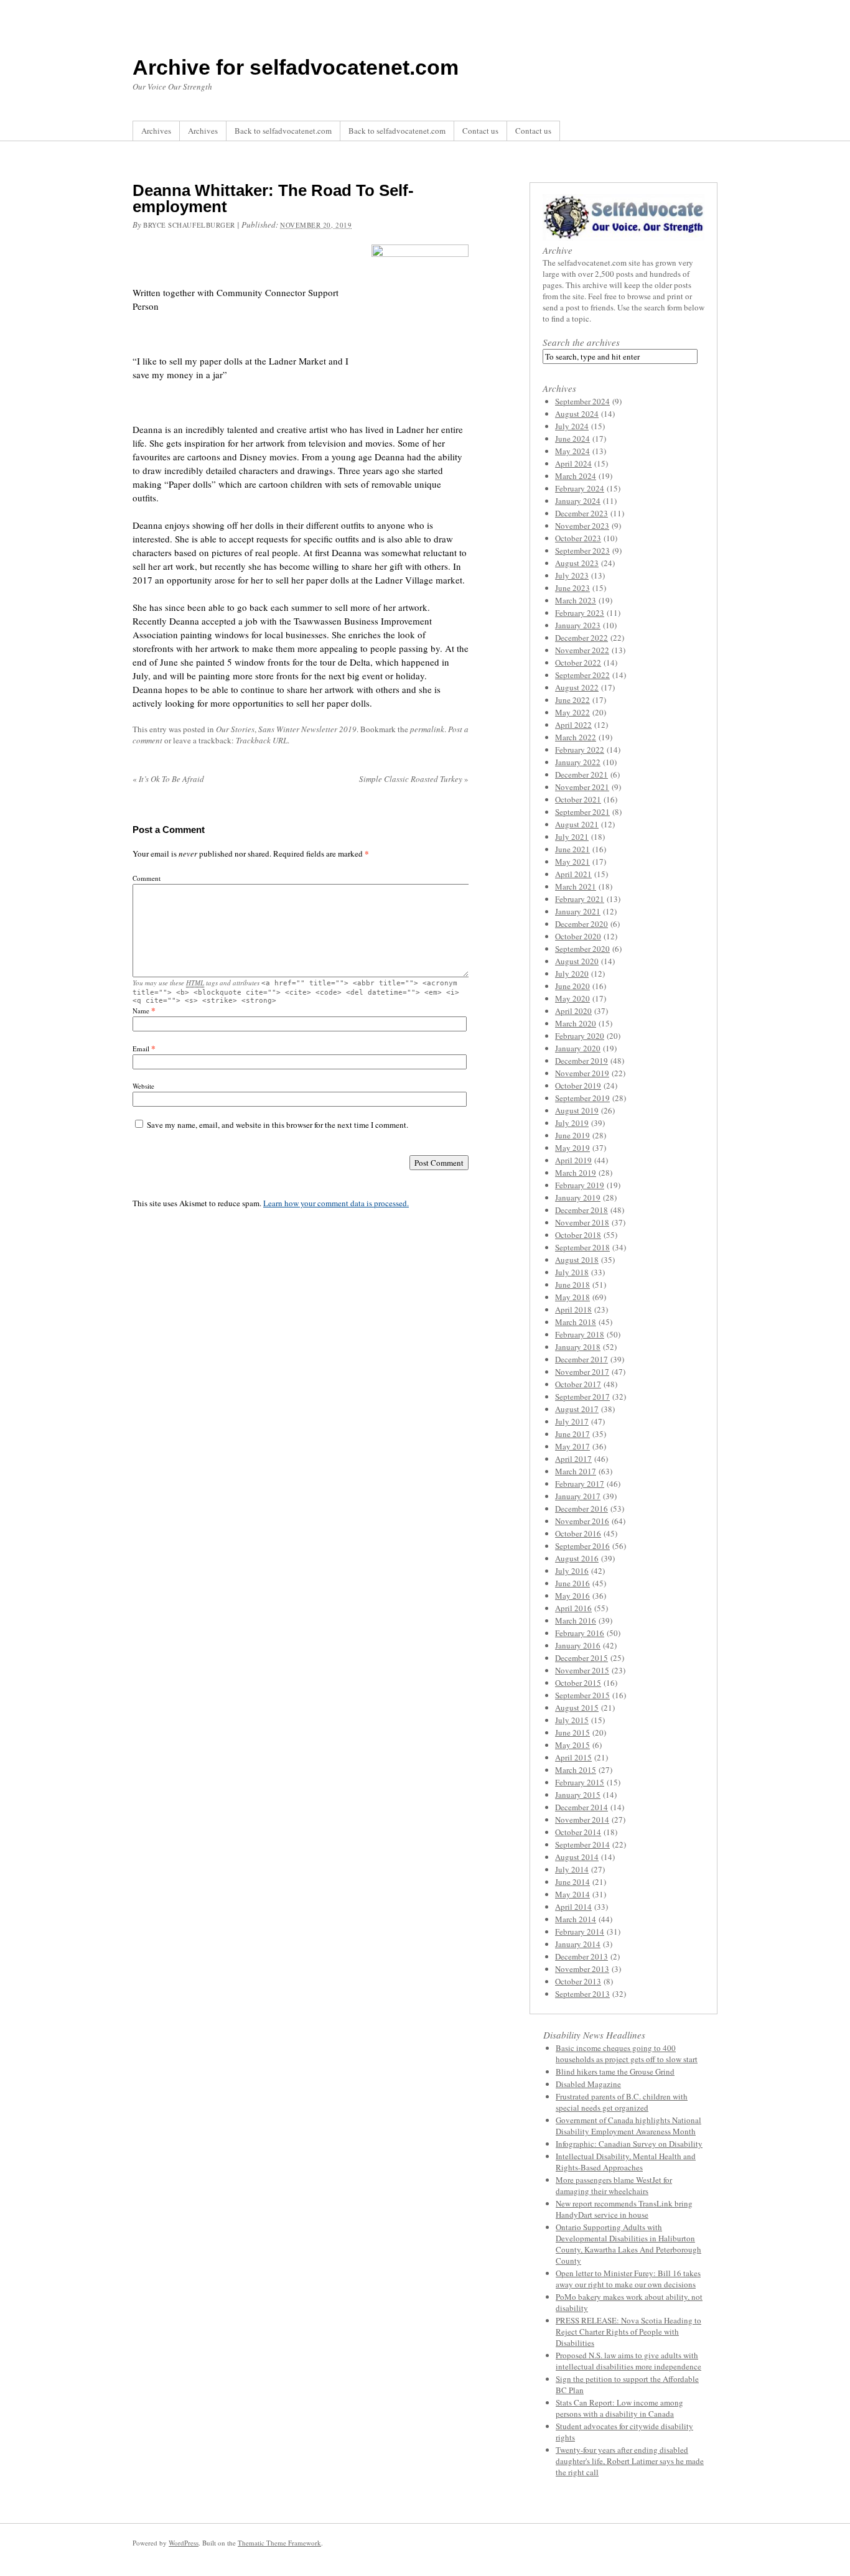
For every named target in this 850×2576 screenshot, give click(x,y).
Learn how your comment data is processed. (336, 1203)
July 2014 (572, 1869)
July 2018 (572, 1272)
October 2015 (578, 1683)
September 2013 (582, 1994)
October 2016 (578, 1533)
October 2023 (578, 538)
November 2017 (582, 1372)
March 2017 (576, 1471)
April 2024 (573, 463)
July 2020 (572, 974)
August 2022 (577, 687)
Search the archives (581, 342)
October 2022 (578, 663)
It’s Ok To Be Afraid (168, 779)
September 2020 (582, 949)
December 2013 (581, 1956)
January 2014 (578, 1944)
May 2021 (572, 862)
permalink (427, 729)
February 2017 (580, 1484)
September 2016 (582, 1546)
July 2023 (572, 575)
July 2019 (572, 1123)
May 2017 (572, 1446)
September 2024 (582, 401)
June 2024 (572, 439)
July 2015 (572, 1720)
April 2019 (573, 1160)
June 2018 (572, 1285)
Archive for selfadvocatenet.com (296, 67)
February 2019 (580, 1185)
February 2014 (580, 1932)
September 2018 (582, 1247)
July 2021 (572, 837)
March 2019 (576, 1173)
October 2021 (578, 799)
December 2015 (581, 1658)
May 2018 (572, 1297)
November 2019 (582, 1073)
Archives (156, 131)
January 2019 (578, 1197)
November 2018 (582, 1222)
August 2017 (577, 1409)
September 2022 (582, 675)
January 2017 (578, 1496)
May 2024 (572, 451)
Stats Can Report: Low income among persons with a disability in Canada (619, 2408)
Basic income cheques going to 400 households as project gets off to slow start (627, 2053)
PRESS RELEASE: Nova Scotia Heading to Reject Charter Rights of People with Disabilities (628, 2332)
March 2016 (576, 1620)
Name (141, 1011)
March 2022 (576, 737)
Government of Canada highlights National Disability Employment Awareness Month (628, 2126)
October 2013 (578, 1981)
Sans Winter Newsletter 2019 (307, 729)
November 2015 (582, 1670)
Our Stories (235, 729)
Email (141, 1049)
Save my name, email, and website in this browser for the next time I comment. (278, 1125)
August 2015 (577, 1708)
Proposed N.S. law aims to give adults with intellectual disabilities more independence (628, 2361)
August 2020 (577, 961)
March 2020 (576, 1023)
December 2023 (581, 513)
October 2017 (578, 1384)
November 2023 (582, 526)
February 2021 (580, 899)
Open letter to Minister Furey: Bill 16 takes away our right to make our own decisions (628, 2279)
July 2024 (572, 426)
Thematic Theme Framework (279, 2543)
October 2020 (578, 936)
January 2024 (578, 501)
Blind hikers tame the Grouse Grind (615, 2071)
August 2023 (577, 563)
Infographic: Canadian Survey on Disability (629, 2144)
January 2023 (578, 625)
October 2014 (578, 1832)
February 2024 (580, 488)
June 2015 (572, 1732)
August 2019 (577, 1110)
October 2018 (578, 1235)
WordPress (184, 2543)
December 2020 (581, 924)
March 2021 (576, 886)
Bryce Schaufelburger (189, 225)
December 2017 (581, 1359)
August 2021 (577, 824)
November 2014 (582, 1820)
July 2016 (572, 1571)
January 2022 (578, 762)
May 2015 (572, 1745)
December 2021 (581, 774)
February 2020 (580, 1036)
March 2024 (576, 476)
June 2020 (572, 986)
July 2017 (572, 1421)
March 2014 (576, 1919)
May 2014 (572, 1894)
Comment (147, 878)
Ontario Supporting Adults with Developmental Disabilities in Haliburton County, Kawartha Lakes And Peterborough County (628, 2244)
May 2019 (572, 1148)
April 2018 (573, 1309)
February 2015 (580, 1782)
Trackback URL (262, 740)
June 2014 (572, 1882)
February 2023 (580, 613)
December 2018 (581, 1210)
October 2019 (578, 1086)
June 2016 (572, 1583)
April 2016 (573, 1608)
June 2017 (572, 1434)
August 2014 (577, 1857)
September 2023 (582, 551)
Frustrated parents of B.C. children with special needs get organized (622, 2102)
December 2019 (581, 1061)
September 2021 (582, 812)
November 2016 (582, 1521)
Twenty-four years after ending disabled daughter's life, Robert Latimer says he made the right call (630, 2461)
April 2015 (573, 1757)
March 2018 (576, 1322)
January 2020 (578, 1048)
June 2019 (572, 1135)
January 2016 (578, 1645)
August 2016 (577, 1558)
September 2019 (582, 1098)
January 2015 (578, 1795)
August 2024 (577, 414)
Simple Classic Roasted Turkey (414, 779)
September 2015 (582, 1695)
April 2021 (573, 874)
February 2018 (580, 1334)
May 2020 (572, 998)
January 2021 (578, 911)
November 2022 (582, 650)
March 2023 (576, 600)
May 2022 (572, 712)
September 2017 (582, 1397)
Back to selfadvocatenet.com (283, 131)
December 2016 (581, 1509)
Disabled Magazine (588, 2084)
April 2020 (573, 1011)
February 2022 (580, 750)
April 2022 (573, 725)
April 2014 (573, 1907)
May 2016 (572, 1596)
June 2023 (572, 588)
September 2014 (582, 1844)
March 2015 (576, 1770)
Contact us (480, 131)
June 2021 (572, 849)
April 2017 (573, 1459)
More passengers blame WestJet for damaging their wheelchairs (614, 2185)
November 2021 (582, 787)
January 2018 (578, 1347)
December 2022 (581, 638)
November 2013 (582, 1969)
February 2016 (580, 1633)
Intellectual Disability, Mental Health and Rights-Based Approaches (626, 2162)
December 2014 (581, 1807)
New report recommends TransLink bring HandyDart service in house (624, 2209)
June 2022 (572, 700)
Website (143, 1086)
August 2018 (577, 1260)
